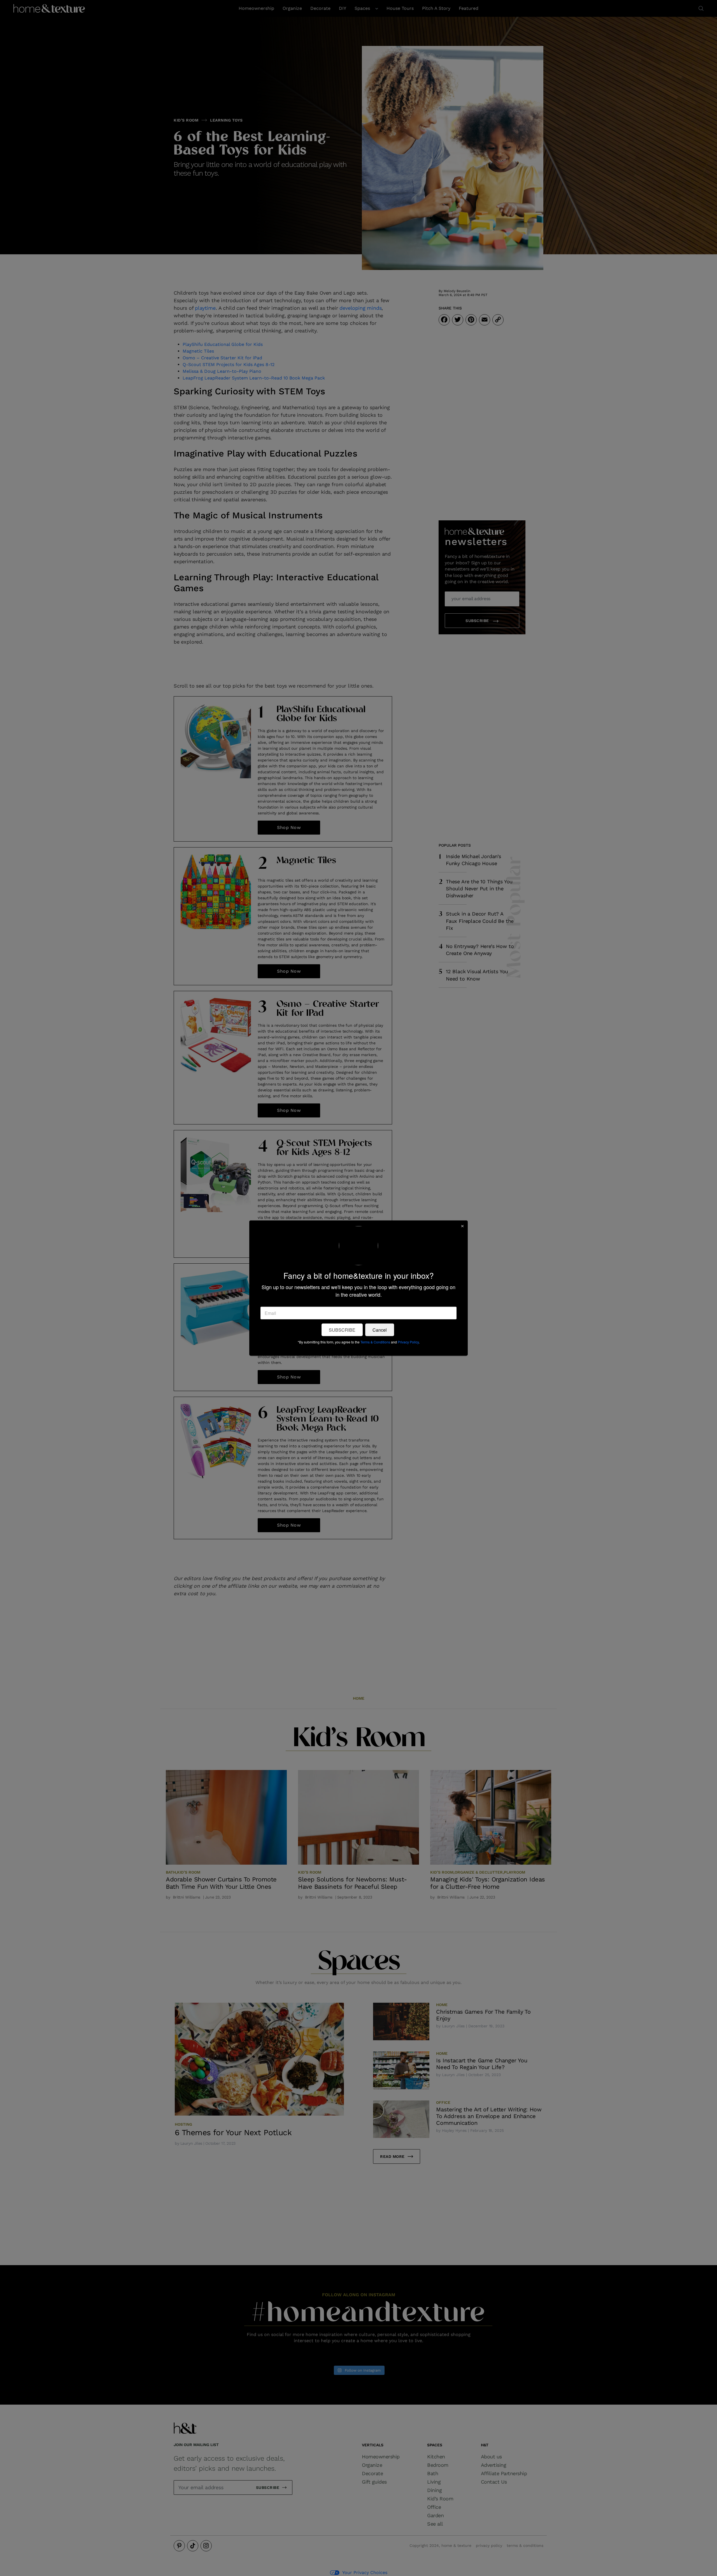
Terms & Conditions (375, 1342)
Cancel (380, 1330)
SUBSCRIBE (342, 1330)
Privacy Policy (408, 1342)
